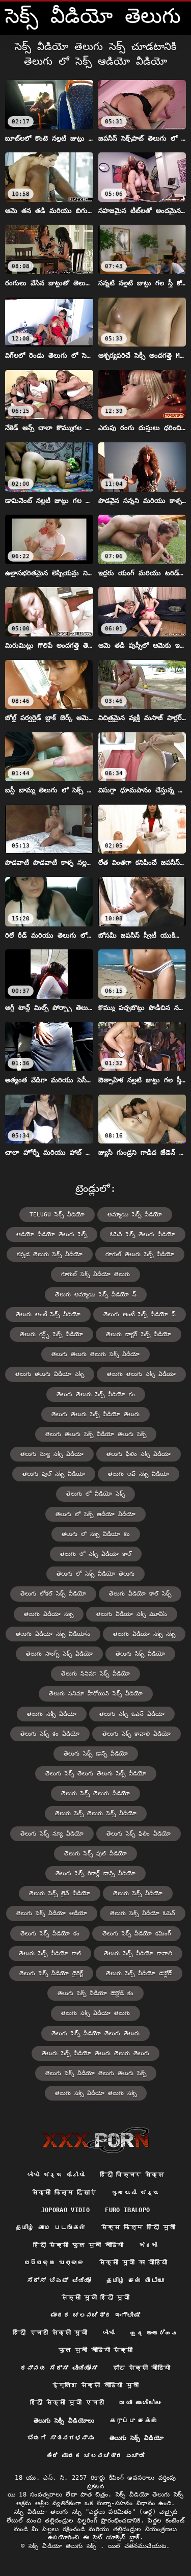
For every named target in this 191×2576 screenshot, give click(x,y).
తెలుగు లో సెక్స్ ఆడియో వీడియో (95, 1514)
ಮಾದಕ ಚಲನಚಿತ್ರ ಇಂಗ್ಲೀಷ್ (95, 2315)
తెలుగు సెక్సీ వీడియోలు (64, 2421)
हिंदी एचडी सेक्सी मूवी (50, 2333)
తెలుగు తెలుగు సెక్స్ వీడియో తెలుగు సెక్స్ (96, 1434)
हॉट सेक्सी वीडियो (142, 2368)
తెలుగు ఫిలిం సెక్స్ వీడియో (139, 1454)
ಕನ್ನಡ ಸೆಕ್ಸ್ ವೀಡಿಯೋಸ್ (59, 2368)
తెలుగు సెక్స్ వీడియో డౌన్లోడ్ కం (95, 1993)
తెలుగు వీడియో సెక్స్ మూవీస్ (132, 1614)
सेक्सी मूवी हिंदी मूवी (95, 2298)
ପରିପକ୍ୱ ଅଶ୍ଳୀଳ (54, 2263)
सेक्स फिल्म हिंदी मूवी (139, 2227)
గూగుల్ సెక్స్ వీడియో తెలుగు (95, 1274)
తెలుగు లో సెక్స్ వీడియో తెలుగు (95, 1574)
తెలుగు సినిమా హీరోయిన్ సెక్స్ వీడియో (96, 1694)
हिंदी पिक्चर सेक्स (132, 2175)
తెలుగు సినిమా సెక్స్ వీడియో (95, 1674)
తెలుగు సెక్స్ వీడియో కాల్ (50, 1954)
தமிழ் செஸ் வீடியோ (135, 2280)
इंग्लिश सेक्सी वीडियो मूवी (95, 2385)
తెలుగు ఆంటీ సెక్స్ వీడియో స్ (140, 1314)
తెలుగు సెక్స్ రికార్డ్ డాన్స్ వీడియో (95, 1874)
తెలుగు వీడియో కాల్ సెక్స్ (140, 1594)
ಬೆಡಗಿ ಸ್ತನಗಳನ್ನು (61, 2438)
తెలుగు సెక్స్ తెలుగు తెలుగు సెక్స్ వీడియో (96, 1774)
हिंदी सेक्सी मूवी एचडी (67, 2403)
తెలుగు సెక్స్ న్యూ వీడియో (52, 1834)
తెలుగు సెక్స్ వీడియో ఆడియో (52, 1913)
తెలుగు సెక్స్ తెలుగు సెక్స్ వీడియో (96, 1813)
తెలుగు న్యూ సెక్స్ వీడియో (52, 1454)
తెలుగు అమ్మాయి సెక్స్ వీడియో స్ (96, 1295)
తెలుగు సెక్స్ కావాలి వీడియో (137, 1734)
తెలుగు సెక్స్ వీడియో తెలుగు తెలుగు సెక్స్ (96, 2073)
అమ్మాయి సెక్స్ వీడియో (135, 1215)
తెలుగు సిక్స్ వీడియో (140, 1654)
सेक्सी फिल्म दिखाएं (64, 2193)
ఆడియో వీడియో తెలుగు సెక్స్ (52, 1234)
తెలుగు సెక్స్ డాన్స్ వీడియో (96, 1754)
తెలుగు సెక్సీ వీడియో (52, 1714)
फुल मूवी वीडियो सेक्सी (96, 2350)
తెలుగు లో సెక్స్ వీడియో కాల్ (96, 1554)
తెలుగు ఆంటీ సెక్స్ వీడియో (48, 1314)
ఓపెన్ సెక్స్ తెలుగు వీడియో (143, 1234)
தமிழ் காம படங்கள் (51, 2227)
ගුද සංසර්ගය (154, 2333)
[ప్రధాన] (95, 2140)
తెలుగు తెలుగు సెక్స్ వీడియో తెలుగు (95, 1414)
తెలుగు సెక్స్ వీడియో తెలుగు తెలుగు (95, 2034)
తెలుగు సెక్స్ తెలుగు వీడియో (95, 1794)
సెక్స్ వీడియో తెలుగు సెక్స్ (64, 2546)
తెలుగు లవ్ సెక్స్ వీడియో (139, 1474)
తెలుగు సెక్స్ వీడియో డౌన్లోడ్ (139, 1973)
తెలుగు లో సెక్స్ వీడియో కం (96, 1534)
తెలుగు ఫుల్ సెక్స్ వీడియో (54, 1474)
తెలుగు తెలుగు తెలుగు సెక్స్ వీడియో (95, 1354)
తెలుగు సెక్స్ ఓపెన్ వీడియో (132, 1714)
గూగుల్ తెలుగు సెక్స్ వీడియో (140, 1254)
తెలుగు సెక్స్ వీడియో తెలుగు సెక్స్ (96, 2093)
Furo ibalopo (127, 2210)
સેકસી (148, 2245)
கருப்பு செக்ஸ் (134, 2421)
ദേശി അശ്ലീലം (140, 2403)
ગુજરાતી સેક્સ (135, 2193)
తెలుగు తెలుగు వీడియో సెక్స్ (50, 1374)
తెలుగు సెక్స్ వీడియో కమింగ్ (137, 1934)
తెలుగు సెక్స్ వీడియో (138, 1893)
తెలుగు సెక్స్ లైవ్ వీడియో (60, 1893)
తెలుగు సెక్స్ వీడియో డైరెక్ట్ (51, 1973)
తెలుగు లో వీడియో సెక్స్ (95, 1494)
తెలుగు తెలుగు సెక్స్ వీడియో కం (96, 1395)
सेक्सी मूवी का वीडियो (133, 2263)
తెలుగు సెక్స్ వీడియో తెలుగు (95, 2013)
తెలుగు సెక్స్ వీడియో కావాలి (138, 1954)
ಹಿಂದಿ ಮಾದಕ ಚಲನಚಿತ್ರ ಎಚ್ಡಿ (95, 2456)
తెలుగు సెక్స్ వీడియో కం (50, 1934)
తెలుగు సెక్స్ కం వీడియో (50, 1734)
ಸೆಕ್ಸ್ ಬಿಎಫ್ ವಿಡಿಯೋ (59, 2280)
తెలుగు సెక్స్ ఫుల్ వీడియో (95, 1854)
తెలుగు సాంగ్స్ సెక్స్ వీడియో (59, 1654)
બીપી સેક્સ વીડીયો (56, 2175)
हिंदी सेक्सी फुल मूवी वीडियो (78, 2245)
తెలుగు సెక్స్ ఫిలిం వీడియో (139, 1834)
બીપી (109, 2333)
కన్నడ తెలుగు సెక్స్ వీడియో (50, 1254)
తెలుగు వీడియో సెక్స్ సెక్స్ (144, 1634)
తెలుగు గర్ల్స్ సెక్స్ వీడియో (51, 1334)
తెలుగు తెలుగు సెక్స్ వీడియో (141, 1374)
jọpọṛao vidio (66, 2210)
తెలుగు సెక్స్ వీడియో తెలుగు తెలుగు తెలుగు (95, 2053)
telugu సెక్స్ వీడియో (57, 1215)
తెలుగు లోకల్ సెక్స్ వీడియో (53, 1594)
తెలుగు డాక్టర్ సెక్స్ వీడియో (139, 1334)
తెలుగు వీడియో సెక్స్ (49, 1614)
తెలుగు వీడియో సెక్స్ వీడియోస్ (53, 1634)
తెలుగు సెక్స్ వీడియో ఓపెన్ (143, 1913)
